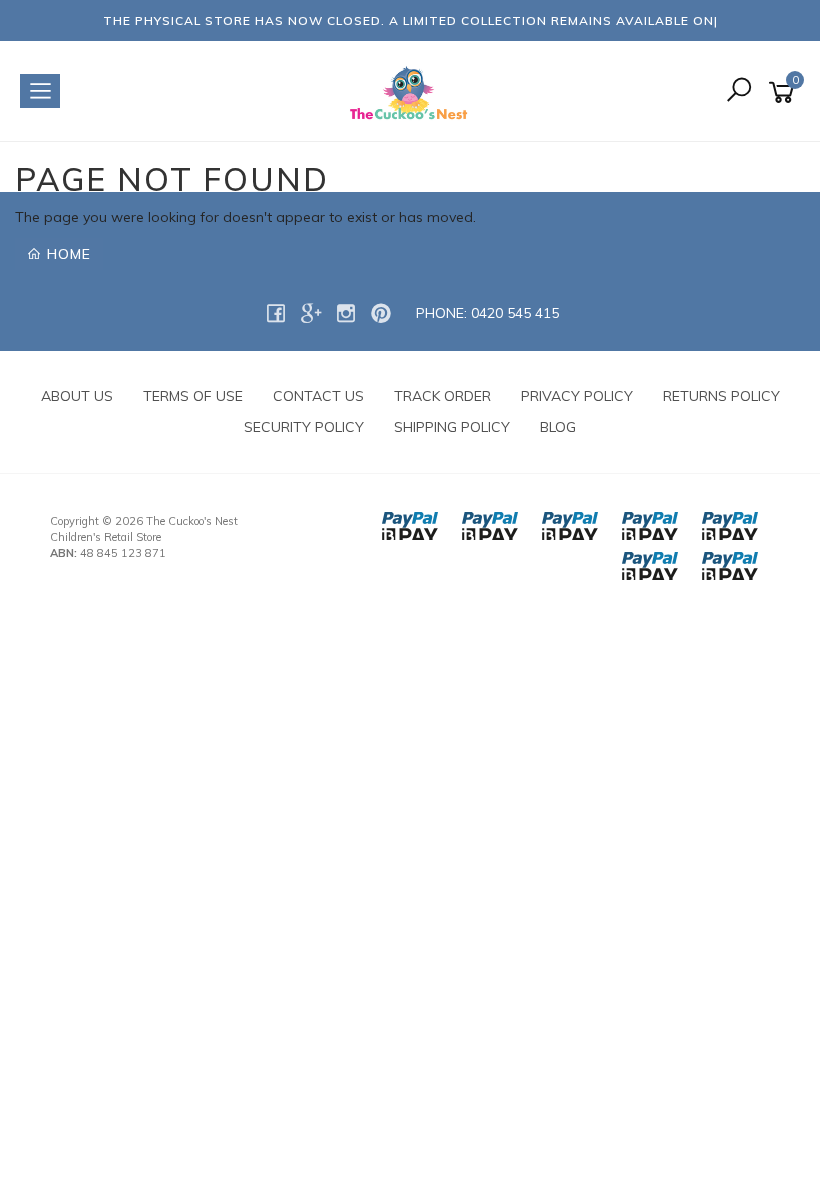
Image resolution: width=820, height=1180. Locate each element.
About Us (77, 396)
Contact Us (318, 396)
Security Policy (304, 427)
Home (66, 254)
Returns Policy (721, 396)
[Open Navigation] (40, 91)
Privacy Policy (577, 396)
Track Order (442, 396)
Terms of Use (193, 396)
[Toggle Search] (739, 91)
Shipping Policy (452, 427)
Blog (558, 427)
